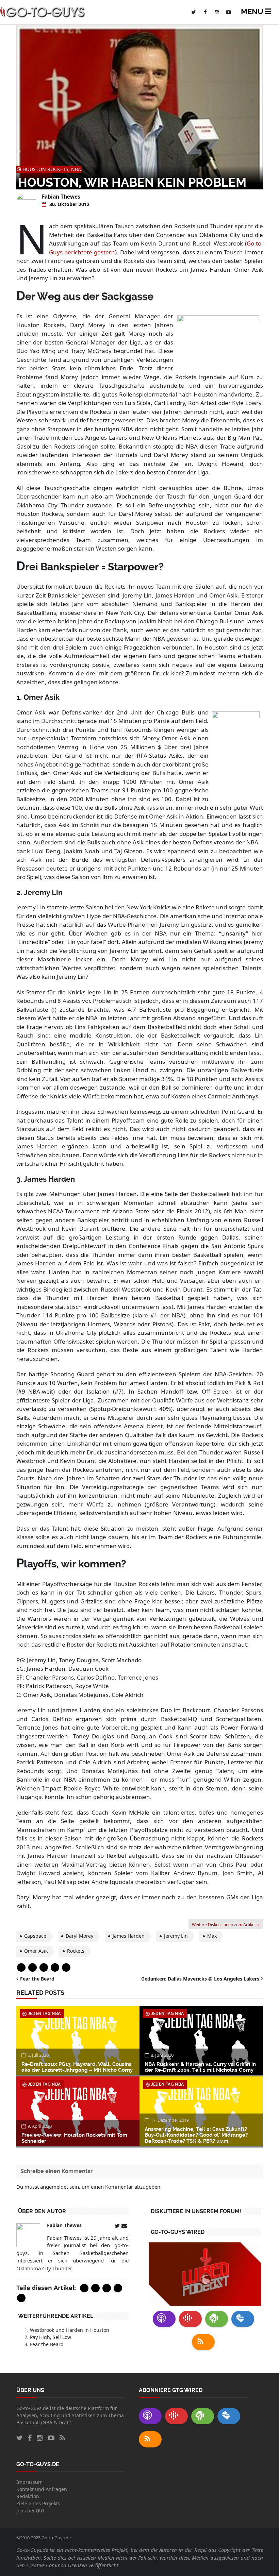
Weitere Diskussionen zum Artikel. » (226, 1925)
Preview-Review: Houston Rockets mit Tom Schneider (74, 2138)
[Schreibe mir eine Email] (125, 2226)
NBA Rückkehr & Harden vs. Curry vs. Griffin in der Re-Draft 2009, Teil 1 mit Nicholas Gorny (200, 2067)
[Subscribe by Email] (243, 2319)
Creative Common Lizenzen (57, 2565)
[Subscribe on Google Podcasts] (190, 2319)
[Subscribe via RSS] (203, 2342)
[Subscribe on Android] (217, 2319)
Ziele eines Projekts (38, 2503)
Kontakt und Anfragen (42, 2489)
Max (212, 1936)
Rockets (76, 1951)
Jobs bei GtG (30, 2511)
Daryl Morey (79, 1936)
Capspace (35, 1936)
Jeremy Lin (176, 1936)
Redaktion (28, 2496)
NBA (76, 169)
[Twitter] (32, 1967)
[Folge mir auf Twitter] (118, 2226)
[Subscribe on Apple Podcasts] (164, 2319)
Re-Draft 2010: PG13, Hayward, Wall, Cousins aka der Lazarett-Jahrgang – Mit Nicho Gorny (77, 2067)
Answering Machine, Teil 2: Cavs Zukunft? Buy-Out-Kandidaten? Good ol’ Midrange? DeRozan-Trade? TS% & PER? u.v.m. (196, 2135)
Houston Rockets (45, 169)
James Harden (129, 1936)
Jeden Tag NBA (44, 2014)
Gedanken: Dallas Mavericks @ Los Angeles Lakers (200, 1979)
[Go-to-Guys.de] (43, 12)
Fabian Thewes (61, 197)
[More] (66, 1967)
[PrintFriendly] (55, 1967)
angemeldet (54, 2187)
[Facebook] (21, 1967)
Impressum (29, 2482)
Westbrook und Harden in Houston (70, 2330)
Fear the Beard (37, 1979)
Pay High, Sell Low (51, 2337)
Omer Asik (36, 1951)
